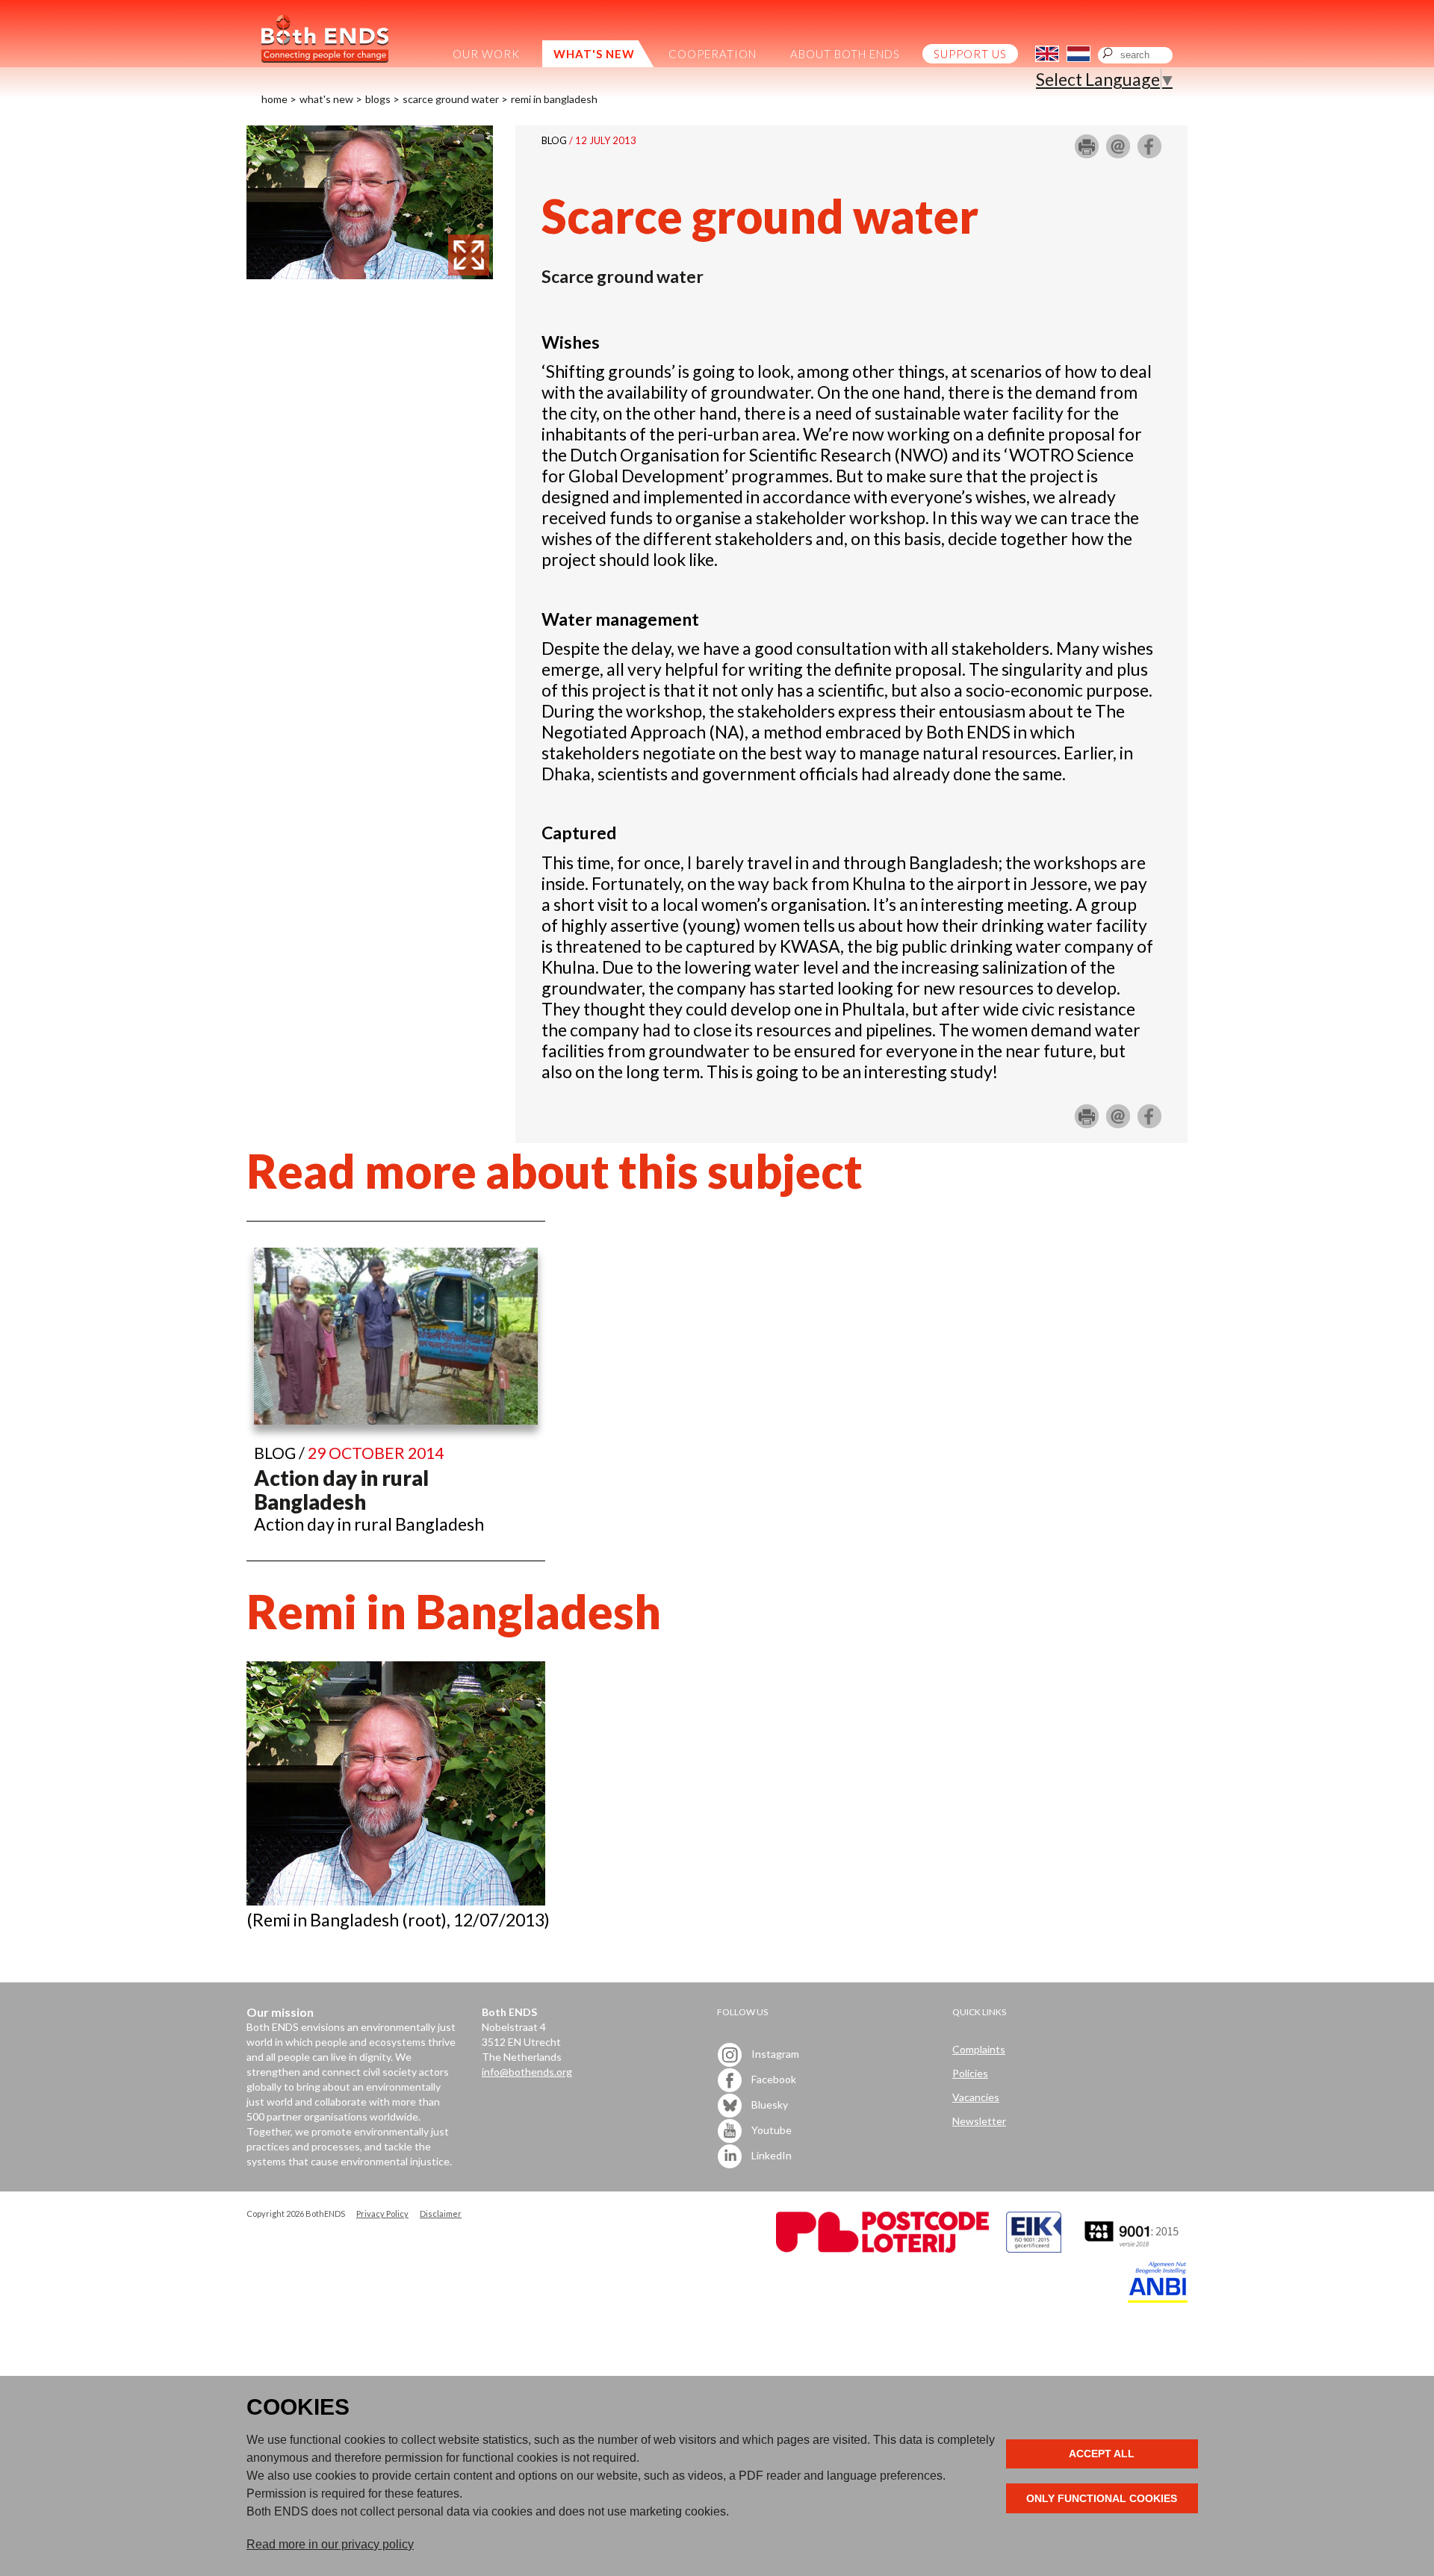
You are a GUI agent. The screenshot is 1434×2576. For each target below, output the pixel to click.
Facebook (773, 2079)
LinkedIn (770, 2155)
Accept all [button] (1102, 2454)
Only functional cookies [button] (1102, 2498)
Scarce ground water (451, 99)
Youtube (770, 2130)
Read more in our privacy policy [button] (330, 2544)
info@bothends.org (527, 2072)
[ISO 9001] (1034, 2249)
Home (274, 99)
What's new (326, 99)
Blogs (378, 99)
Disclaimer (441, 2213)
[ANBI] (1158, 2299)
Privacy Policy (382, 2213)
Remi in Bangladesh (554, 99)
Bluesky (769, 2104)
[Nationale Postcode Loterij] (882, 2249)
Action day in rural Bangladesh (341, 1490)
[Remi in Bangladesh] (370, 273)
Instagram (774, 2054)
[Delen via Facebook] (1149, 152)
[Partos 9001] (1133, 2249)
